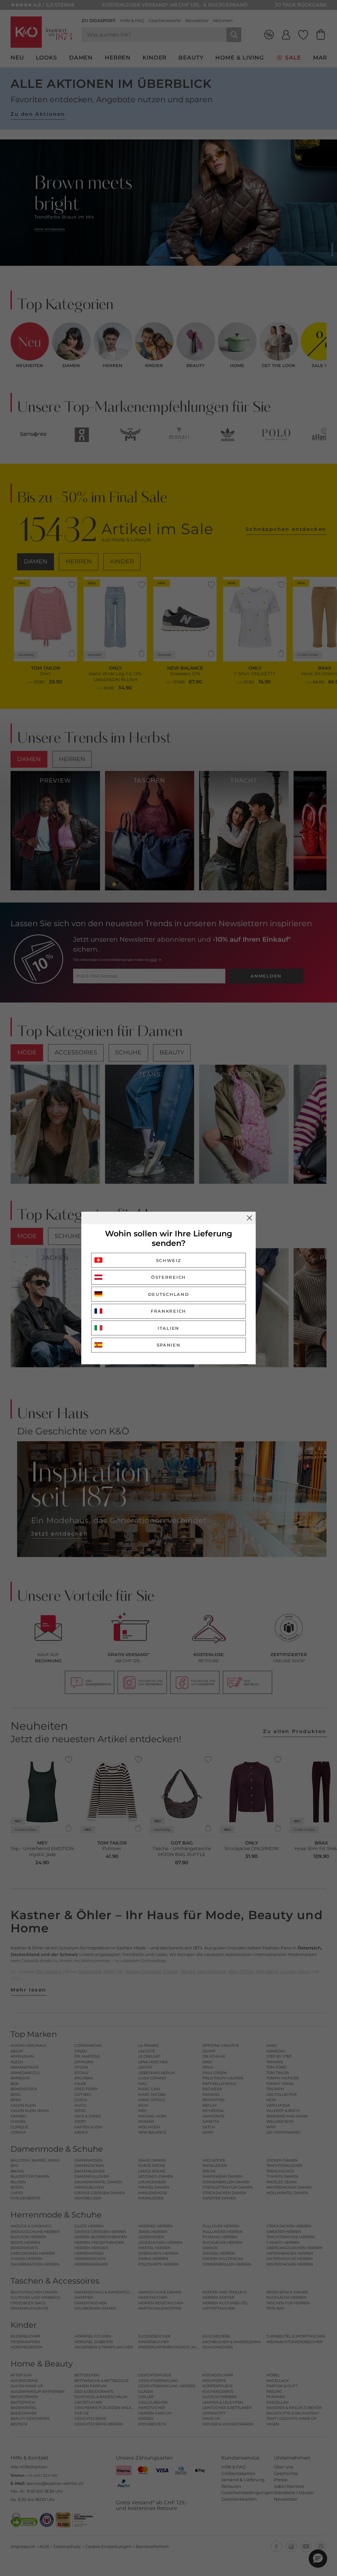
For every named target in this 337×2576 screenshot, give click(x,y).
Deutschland (169, 1294)
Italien (168, 1328)
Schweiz (169, 1260)
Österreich (168, 1277)
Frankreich (168, 1311)
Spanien (169, 1345)
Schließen (249, 1218)
